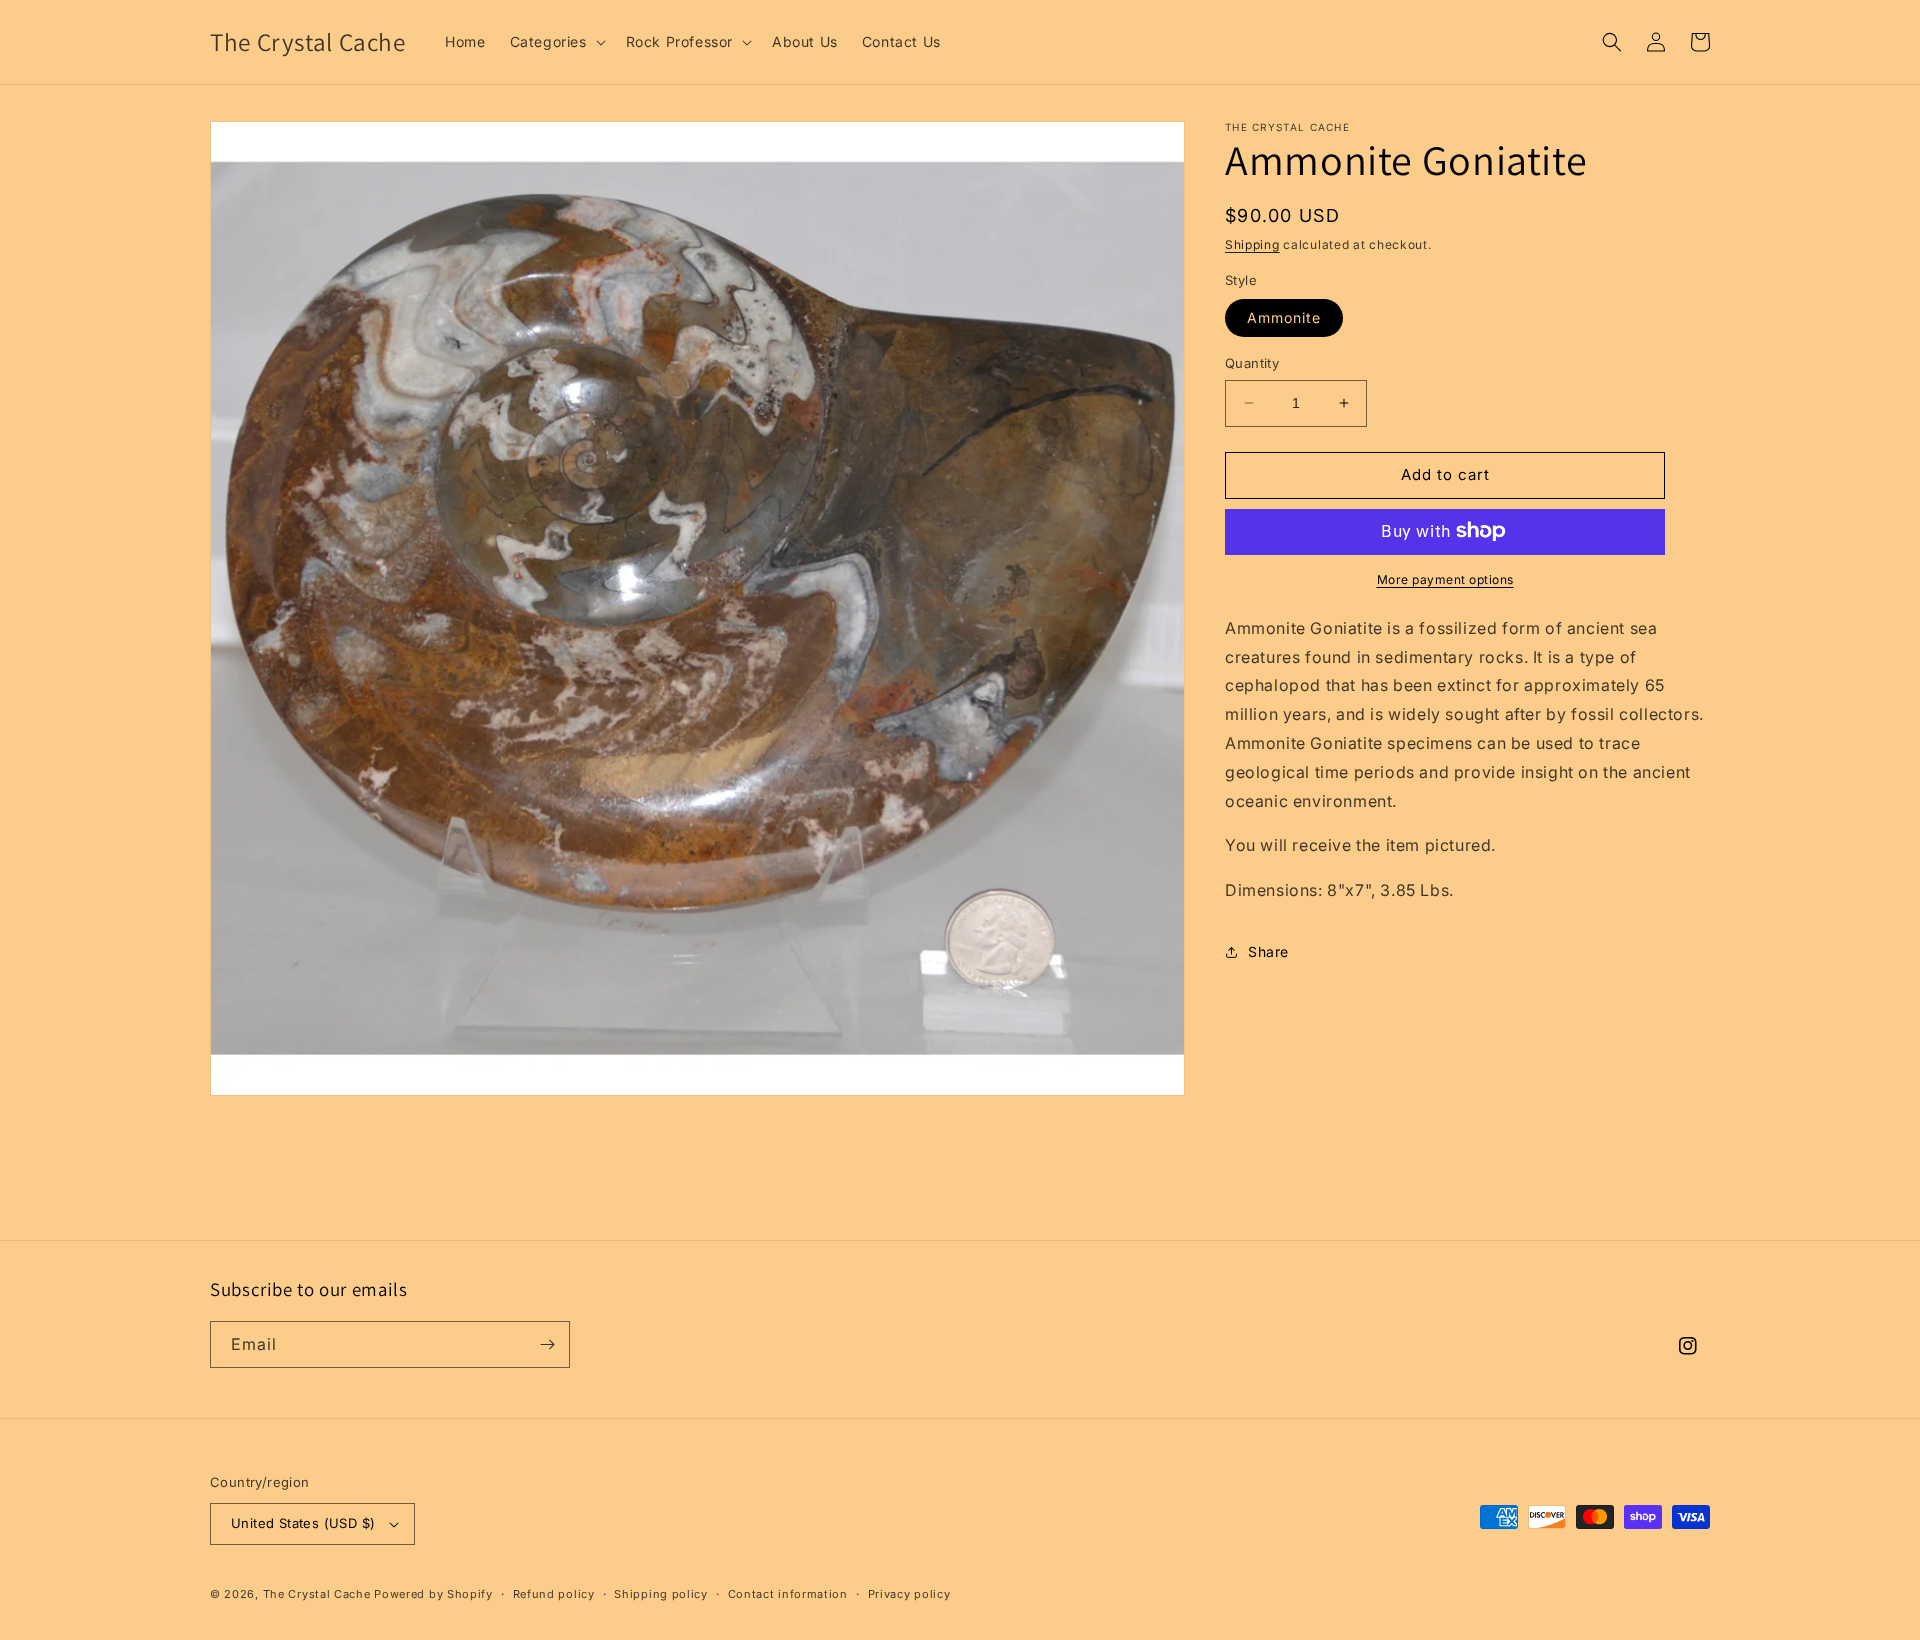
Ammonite (1284, 317)
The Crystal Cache (317, 1594)
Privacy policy (909, 1594)
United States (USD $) (303, 1523)
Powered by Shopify (433, 1594)
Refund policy (554, 1594)
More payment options (1445, 578)
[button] (556, 42)
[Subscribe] (547, 1344)
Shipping (1252, 244)
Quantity (1252, 363)
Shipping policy (661, 1594)
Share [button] (1268, 951)
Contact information (788, 1594)
